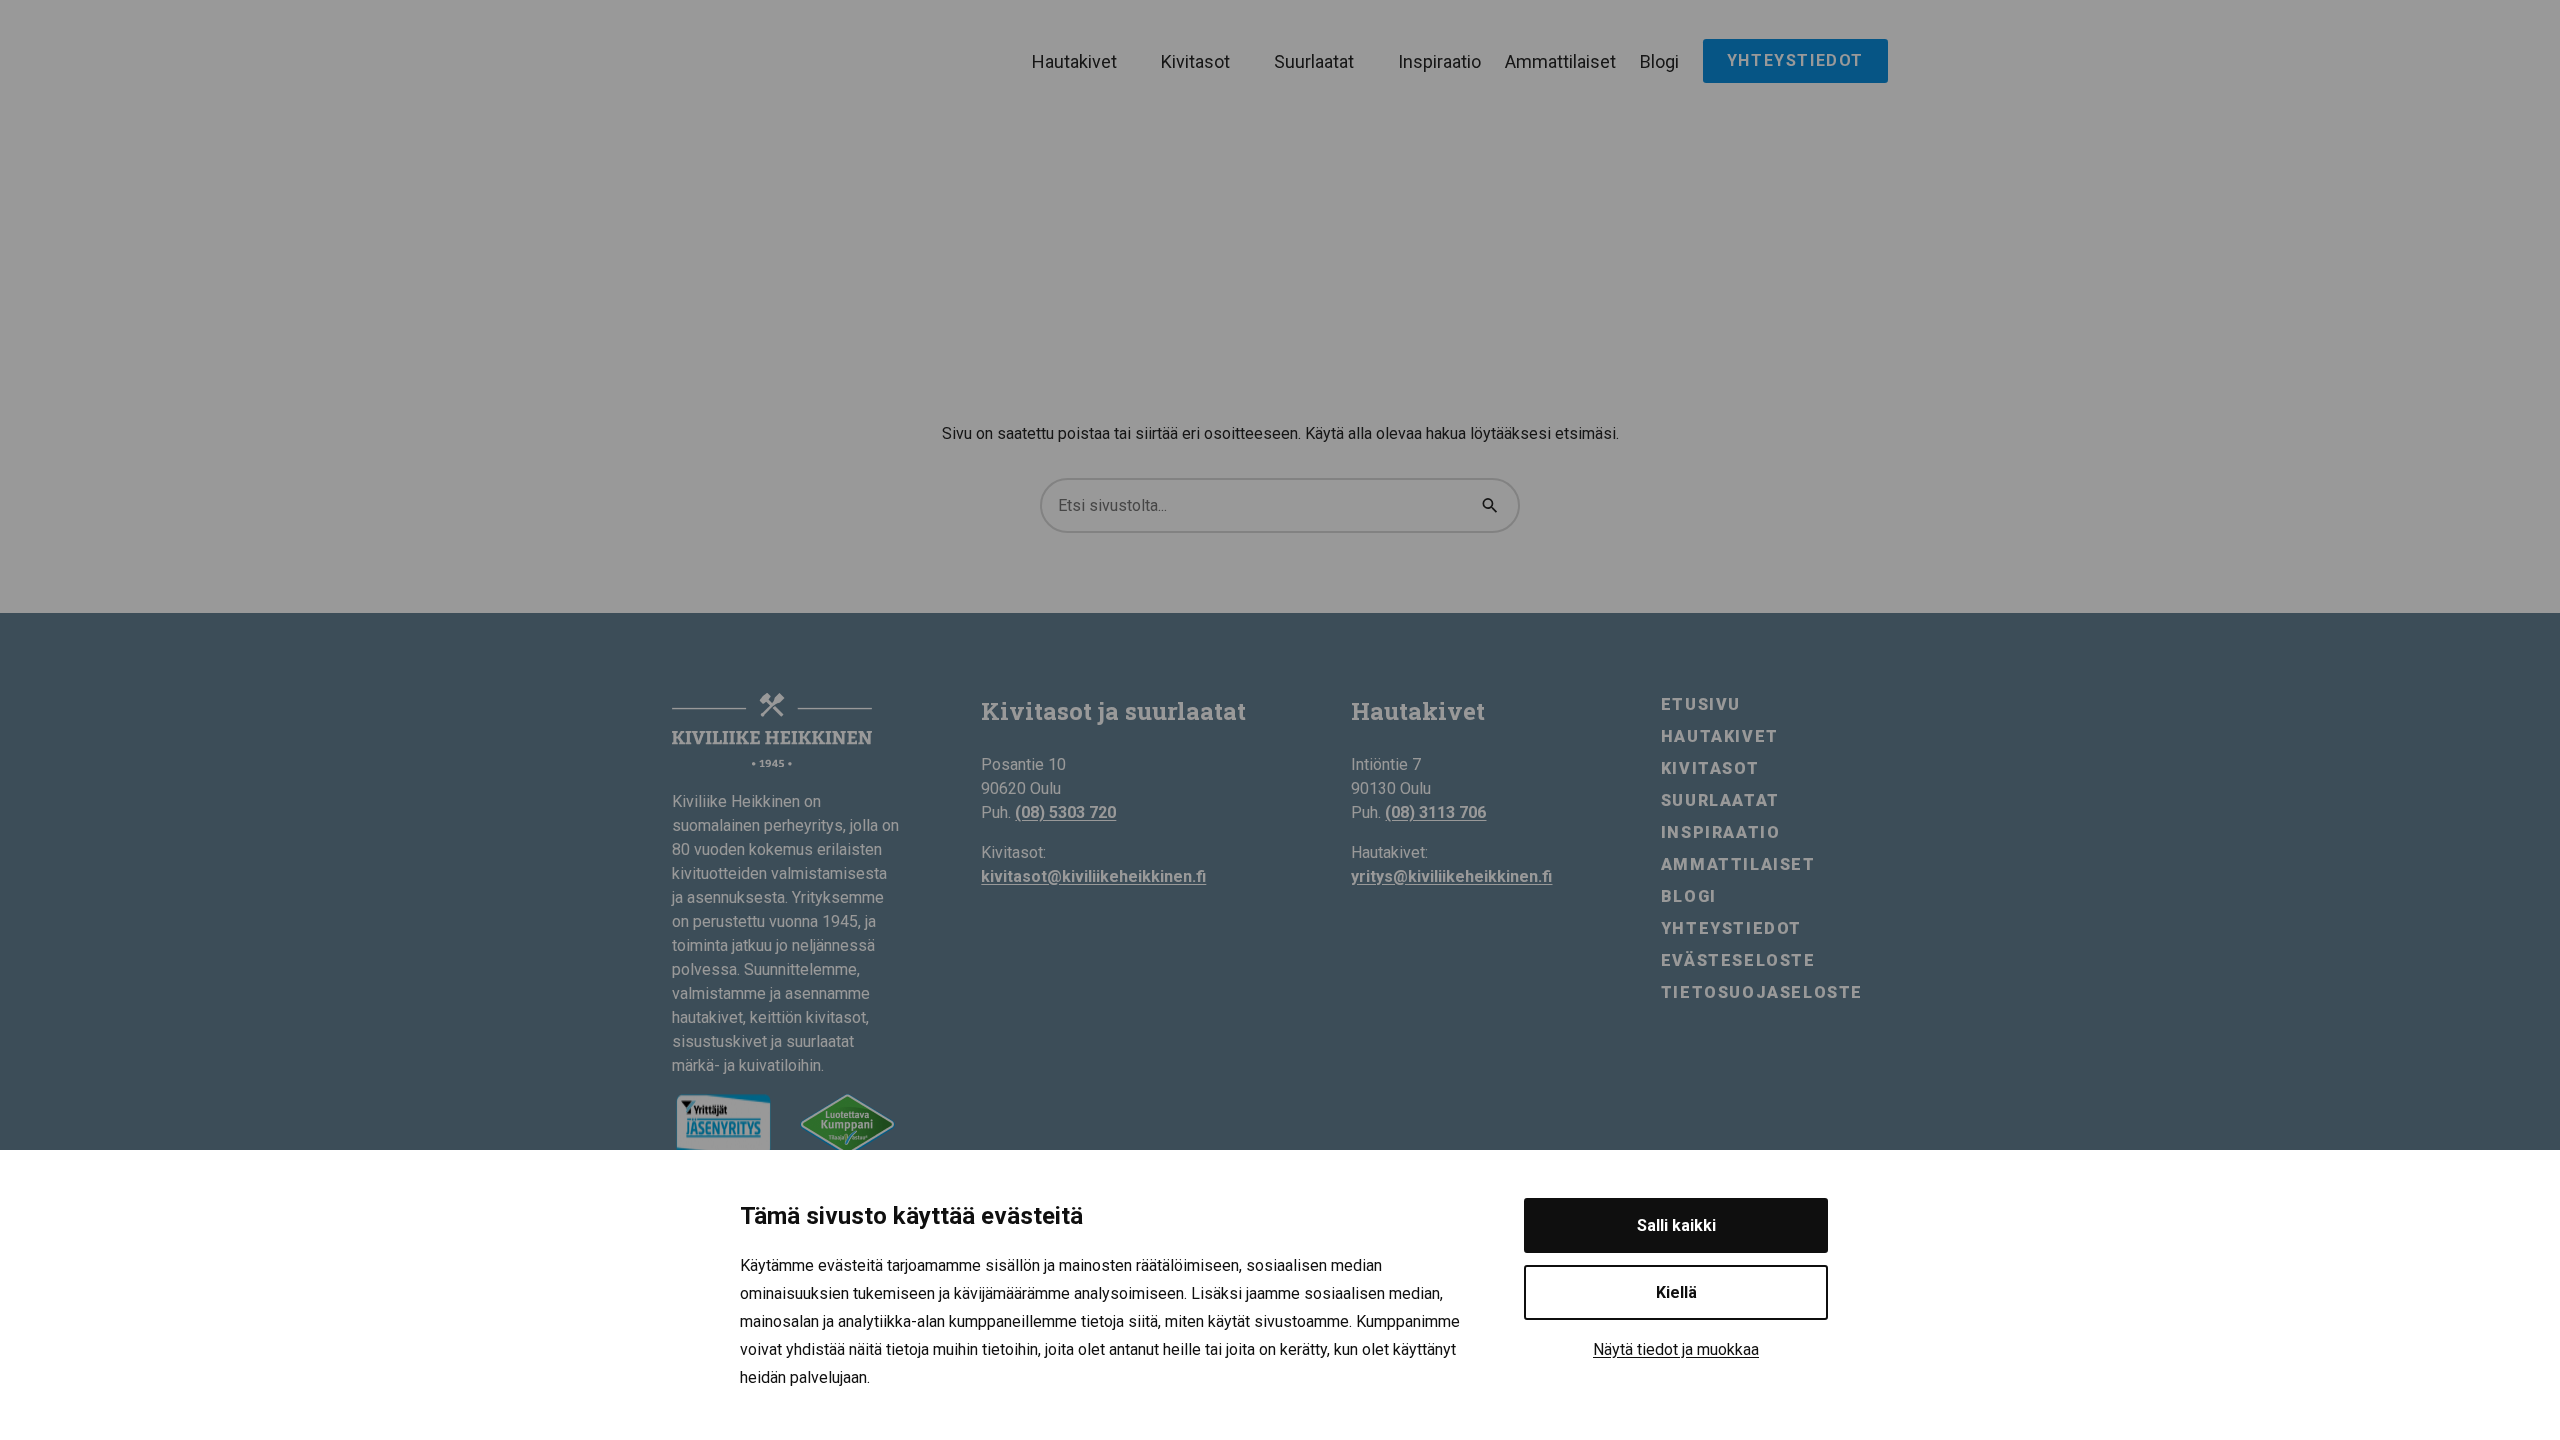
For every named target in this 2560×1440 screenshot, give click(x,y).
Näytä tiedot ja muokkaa (1676, 1349)
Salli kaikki (1676, 1225)
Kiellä (1676, 1292)
